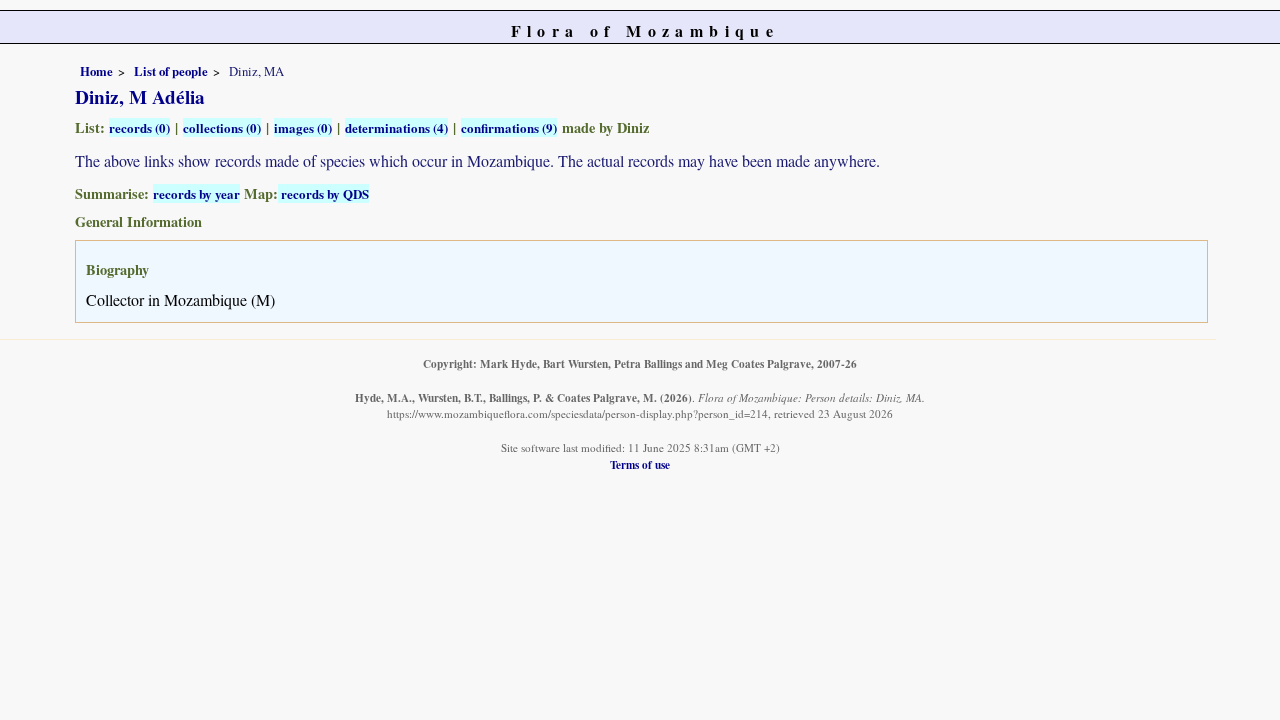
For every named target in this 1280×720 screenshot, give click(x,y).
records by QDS (323, 193)
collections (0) (222, 127)
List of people (171, 71)
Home (96, 71)
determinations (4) (396, 127)
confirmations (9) (509, 127)
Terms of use (640, 464)
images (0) (303, 127)
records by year (196, 193)
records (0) (139, 127)
